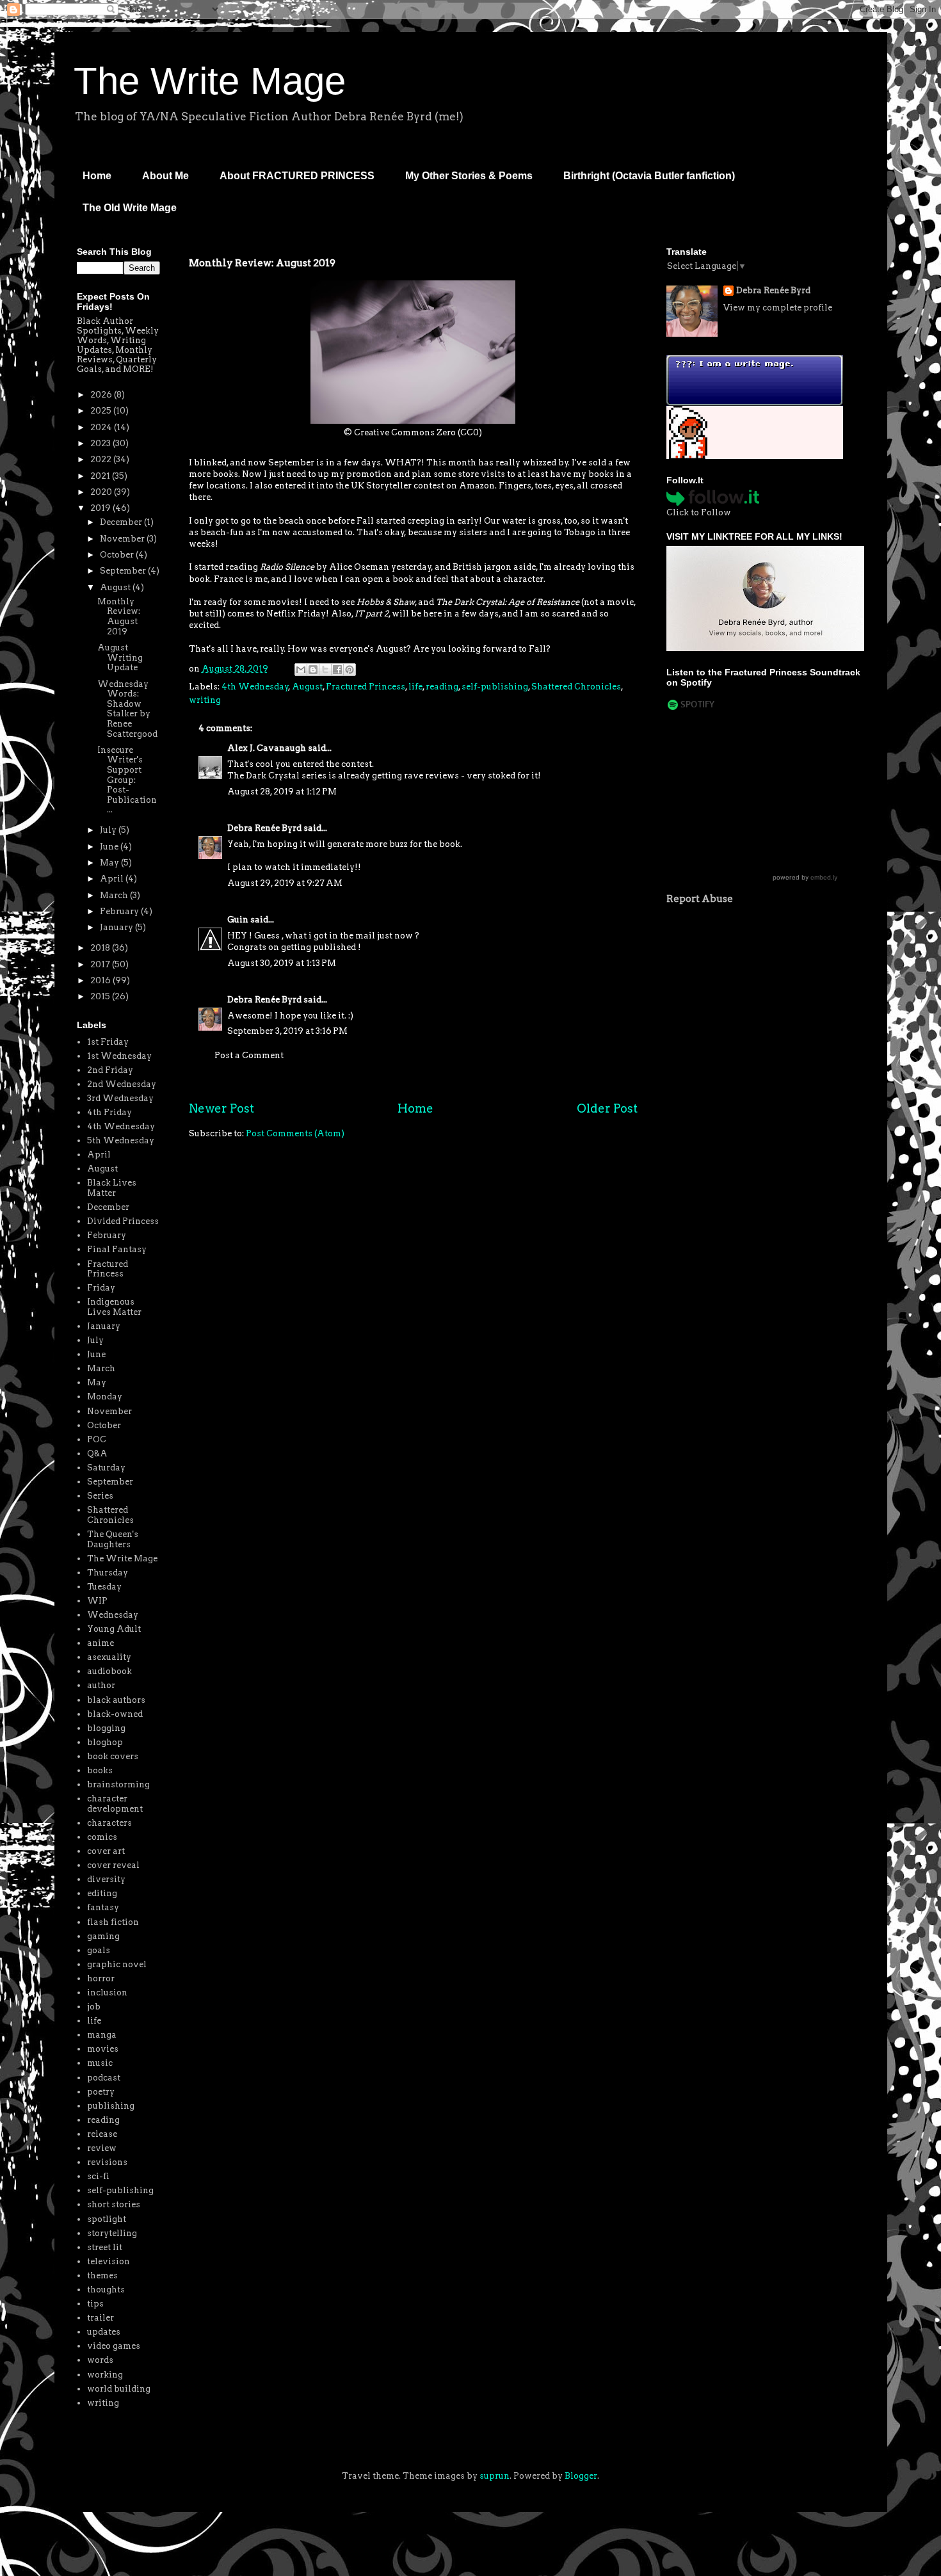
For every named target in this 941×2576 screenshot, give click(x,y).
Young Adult (114, 1629)
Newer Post (221, 1108)
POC (97, 1439)
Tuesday (104, 1587)
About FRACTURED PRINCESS (297, 176)
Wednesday (113, 1615)
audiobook (109, 1671)
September (124, 571)
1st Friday (108, 1042)
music (100, 2063)
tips (95, 2304)
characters (109, 1823)
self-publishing (495, 687)
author (101, 1685)
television (109, 2261)
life (415, 687)
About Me (165, 176)
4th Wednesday (255, 687)
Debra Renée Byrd (264, 828)
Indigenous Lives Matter (114, 1307)
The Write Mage (210, 81)
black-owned (115, 1714)
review (102, 2148)
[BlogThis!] (313, 670)
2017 (101, 964)
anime (101, 1643)
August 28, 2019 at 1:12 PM (282, 792)
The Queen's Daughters (113, 1539)
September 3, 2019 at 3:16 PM (287, 1031)
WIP (97, 1601)
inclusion (107, 1992)
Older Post (607, 1108)
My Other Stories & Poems (469, 176)
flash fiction (113, 1922)
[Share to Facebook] (337, 670)
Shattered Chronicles (576, 687)
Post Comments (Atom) (295, 1133)
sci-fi (98, 2176)
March (115, 895)
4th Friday (109, 1112)
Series (100, 1496)
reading (442, 687)
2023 (101, 443)
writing (205, 700)
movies (103, 2049)
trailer (101, 2318)
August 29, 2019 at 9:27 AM (285, 883)
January (117, 927)
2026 (102, 395)
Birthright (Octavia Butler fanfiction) (649, 176)
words (100, 2360)
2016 (101, 980)
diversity (106, 1879)
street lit (105, 2247)
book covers (113, 1756)
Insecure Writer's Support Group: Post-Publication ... (127, 780)
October (118, 555)
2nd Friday (110, 1070)
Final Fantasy (117, 1249)
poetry (101, 2092)
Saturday (106, 1468)
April (113, 879)
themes (102, 2275)
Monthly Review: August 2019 (119, 616)
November (123, 539)
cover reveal (113, 1865)
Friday (101, 1288)
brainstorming (118, 1784)
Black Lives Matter (112, 1188)
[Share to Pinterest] (350, 670)
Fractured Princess (366, 687)
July (109, 830)
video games (114, 2346)
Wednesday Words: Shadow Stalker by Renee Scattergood (127, 709)
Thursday (108, 1573)
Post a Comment (249, 1055)
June (110, 847)
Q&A (97, 1453)
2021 (101, 476)
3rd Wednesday (120, 1098)
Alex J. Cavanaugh (267, 748)
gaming (103, 1936)
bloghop (105, 1742)
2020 (102, 492)
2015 (101, 996)
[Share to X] (325, 670)
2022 (102, 459)
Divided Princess (123, 1221)
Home (97, 176)
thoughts (106, 2290)
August (307, 687)
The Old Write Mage (130, 208)
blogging (106, 1728)
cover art (106, 1851)
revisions (107, 2162)
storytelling (112, 2233)
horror (101, 1978)
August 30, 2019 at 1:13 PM (282, 963)
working (105, 2375)
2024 (102, 427)
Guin (238, 920)
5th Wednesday (121, 1140)
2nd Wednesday (122, 1084)
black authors (116, 1700)
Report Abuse (700, 898)
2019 (101, 508)
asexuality (109, 1657)
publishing (111, 2106)
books (100, 1770)
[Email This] (301, 670)
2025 (102, 411)
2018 (101, 948)
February (120, 911)
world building (119, 2389)
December (122, 522)
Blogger (581, 2476)
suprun (495, 2476)
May (110, 863)
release (102, 2134)
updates (104, 2332)
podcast (104, 2078)
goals (99, 1950)
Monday (105, 1397)
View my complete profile (778, 308)
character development (115, 1804)
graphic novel (117, 1964)
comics (102, 1837)
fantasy (103, 1907)
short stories (114, 2204)
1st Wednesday (119, 1056)
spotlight (107, 2219)
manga (102, 2035)
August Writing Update (120, 657)
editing (102, 1893)
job (94, 2007)
